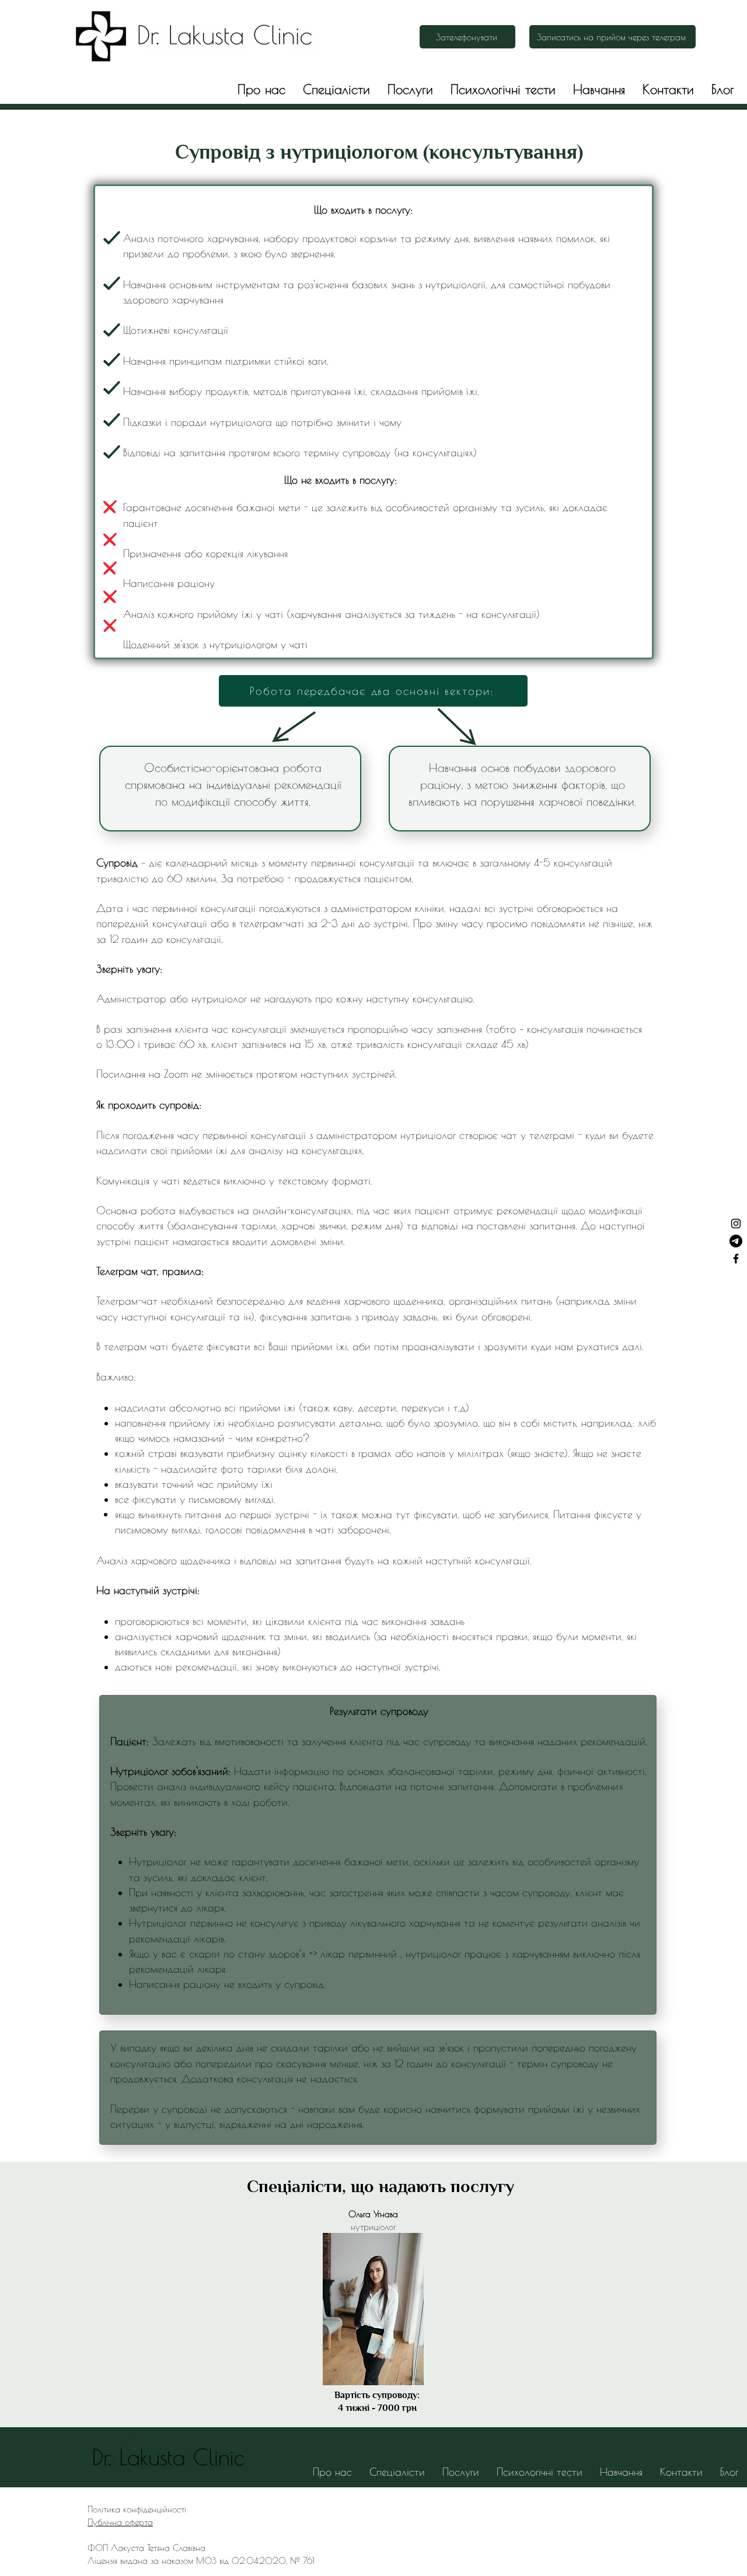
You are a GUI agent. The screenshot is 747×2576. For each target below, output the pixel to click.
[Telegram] (736, 1241)
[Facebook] (736, 1259)
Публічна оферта (120, 2522)
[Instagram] (736, 1224)
